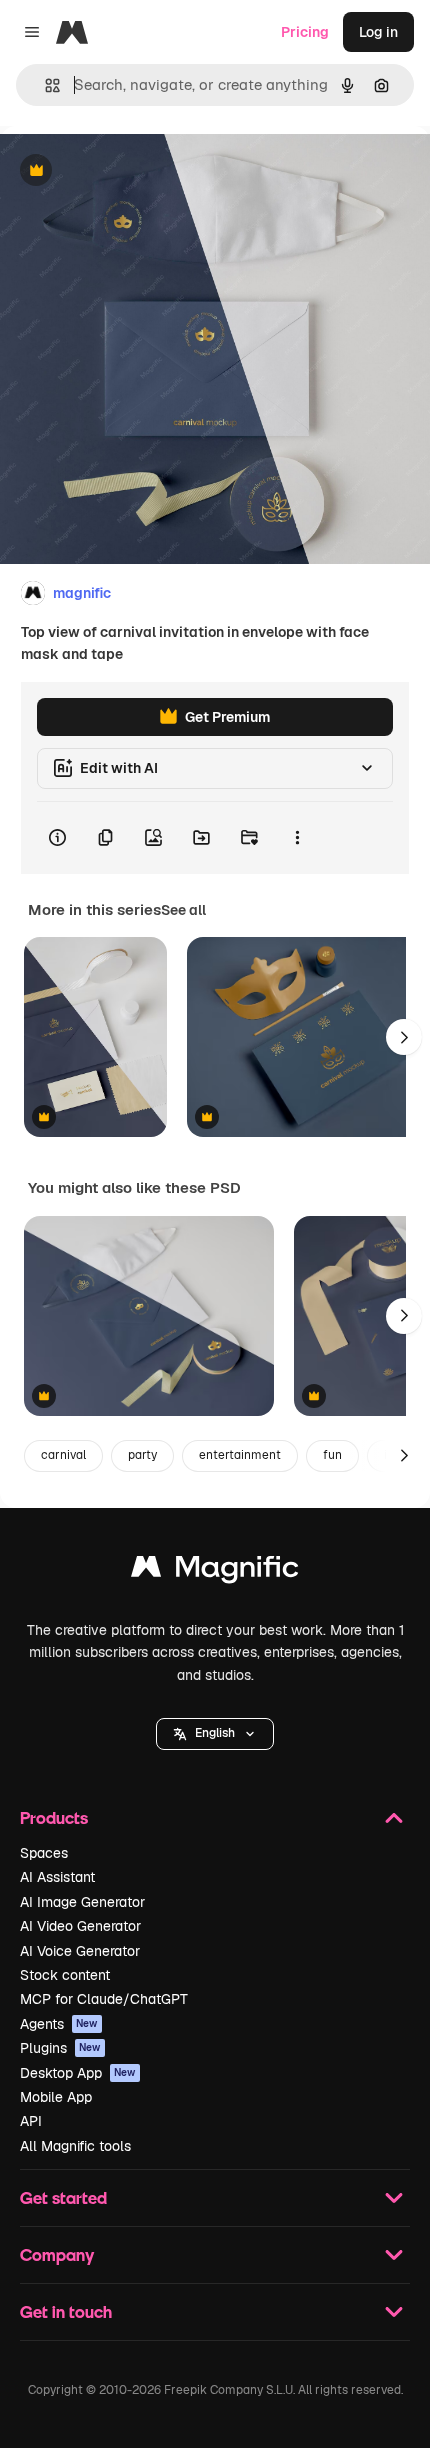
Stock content (65, 1975)
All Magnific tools (75, 2146)
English (215, 1733)
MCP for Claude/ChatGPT (104, 1999)
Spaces (44, 1853)
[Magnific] (215, 1571)
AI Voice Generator (80, 1951)
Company (57, 2254)
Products (54, 1817)
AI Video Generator (80, 1926)
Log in (378, 32)
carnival (63, 1455)
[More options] (297, 838)
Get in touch (66, 2311)
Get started (63, 2197)
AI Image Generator (82, 1902)
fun (332, 1455)
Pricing (305, 32)
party (142, 1455)
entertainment (240, 1455)
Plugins (60, 2048)
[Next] (404, 1037)
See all (183, 910)
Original (128, 171)
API (31, 2121)
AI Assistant (57, 1877)
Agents (59, 2024)
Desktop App (78, 2073)
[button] (215, 1734)
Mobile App (56, 2097)
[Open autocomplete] (44, 85)
